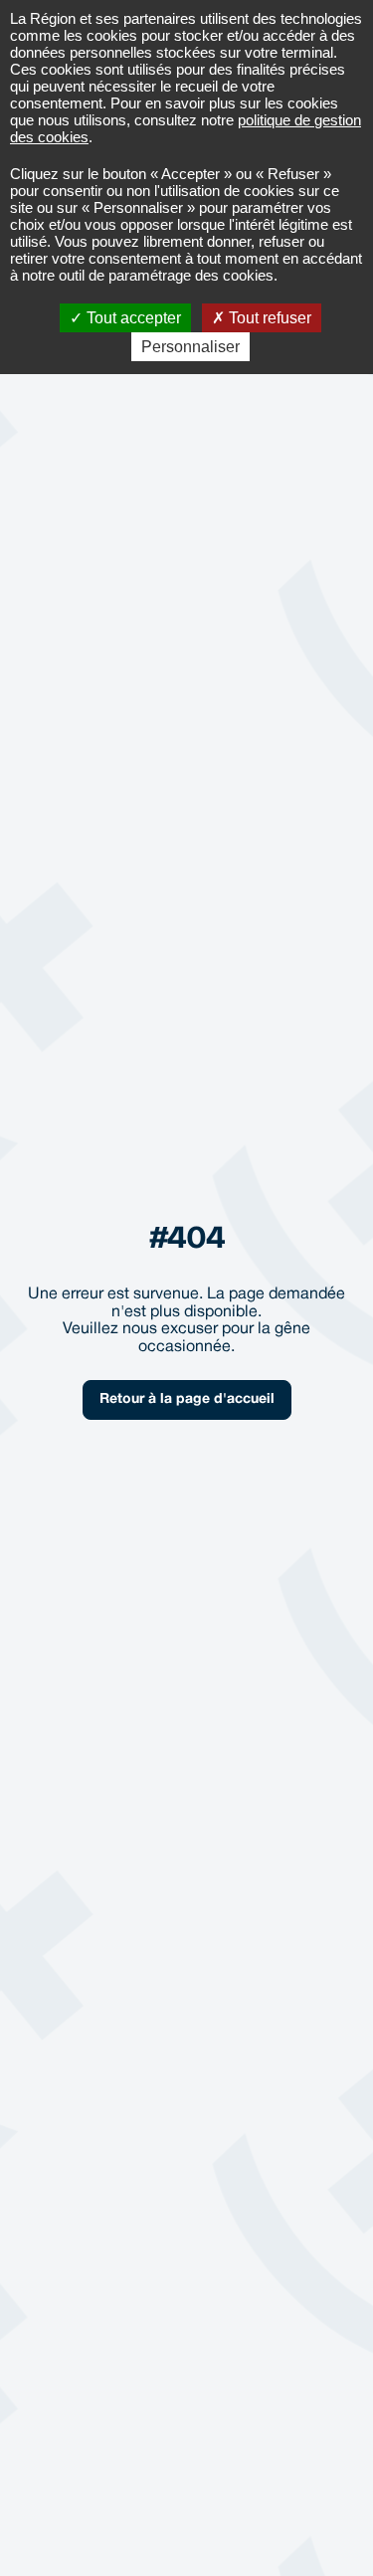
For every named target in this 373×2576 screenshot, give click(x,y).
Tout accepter (132, 318)
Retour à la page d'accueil (187, 1399)
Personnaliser (190, 347)
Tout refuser (268, 318)
